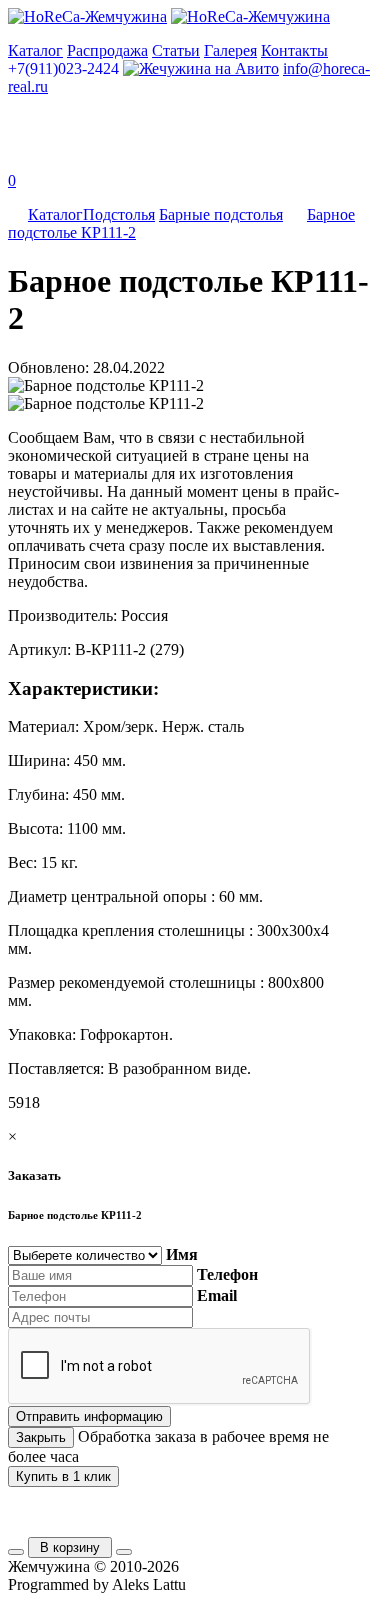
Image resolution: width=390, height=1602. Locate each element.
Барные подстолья (221, 214)
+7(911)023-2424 (63, 68)
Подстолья (119, 214)
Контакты (294, 50)
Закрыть (41, 1437)
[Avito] (201, 68)
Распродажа (107, 50)
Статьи (176, 50)
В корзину (70, 1547)
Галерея (230, 50)
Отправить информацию (89, 1416)
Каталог (35, 50)
